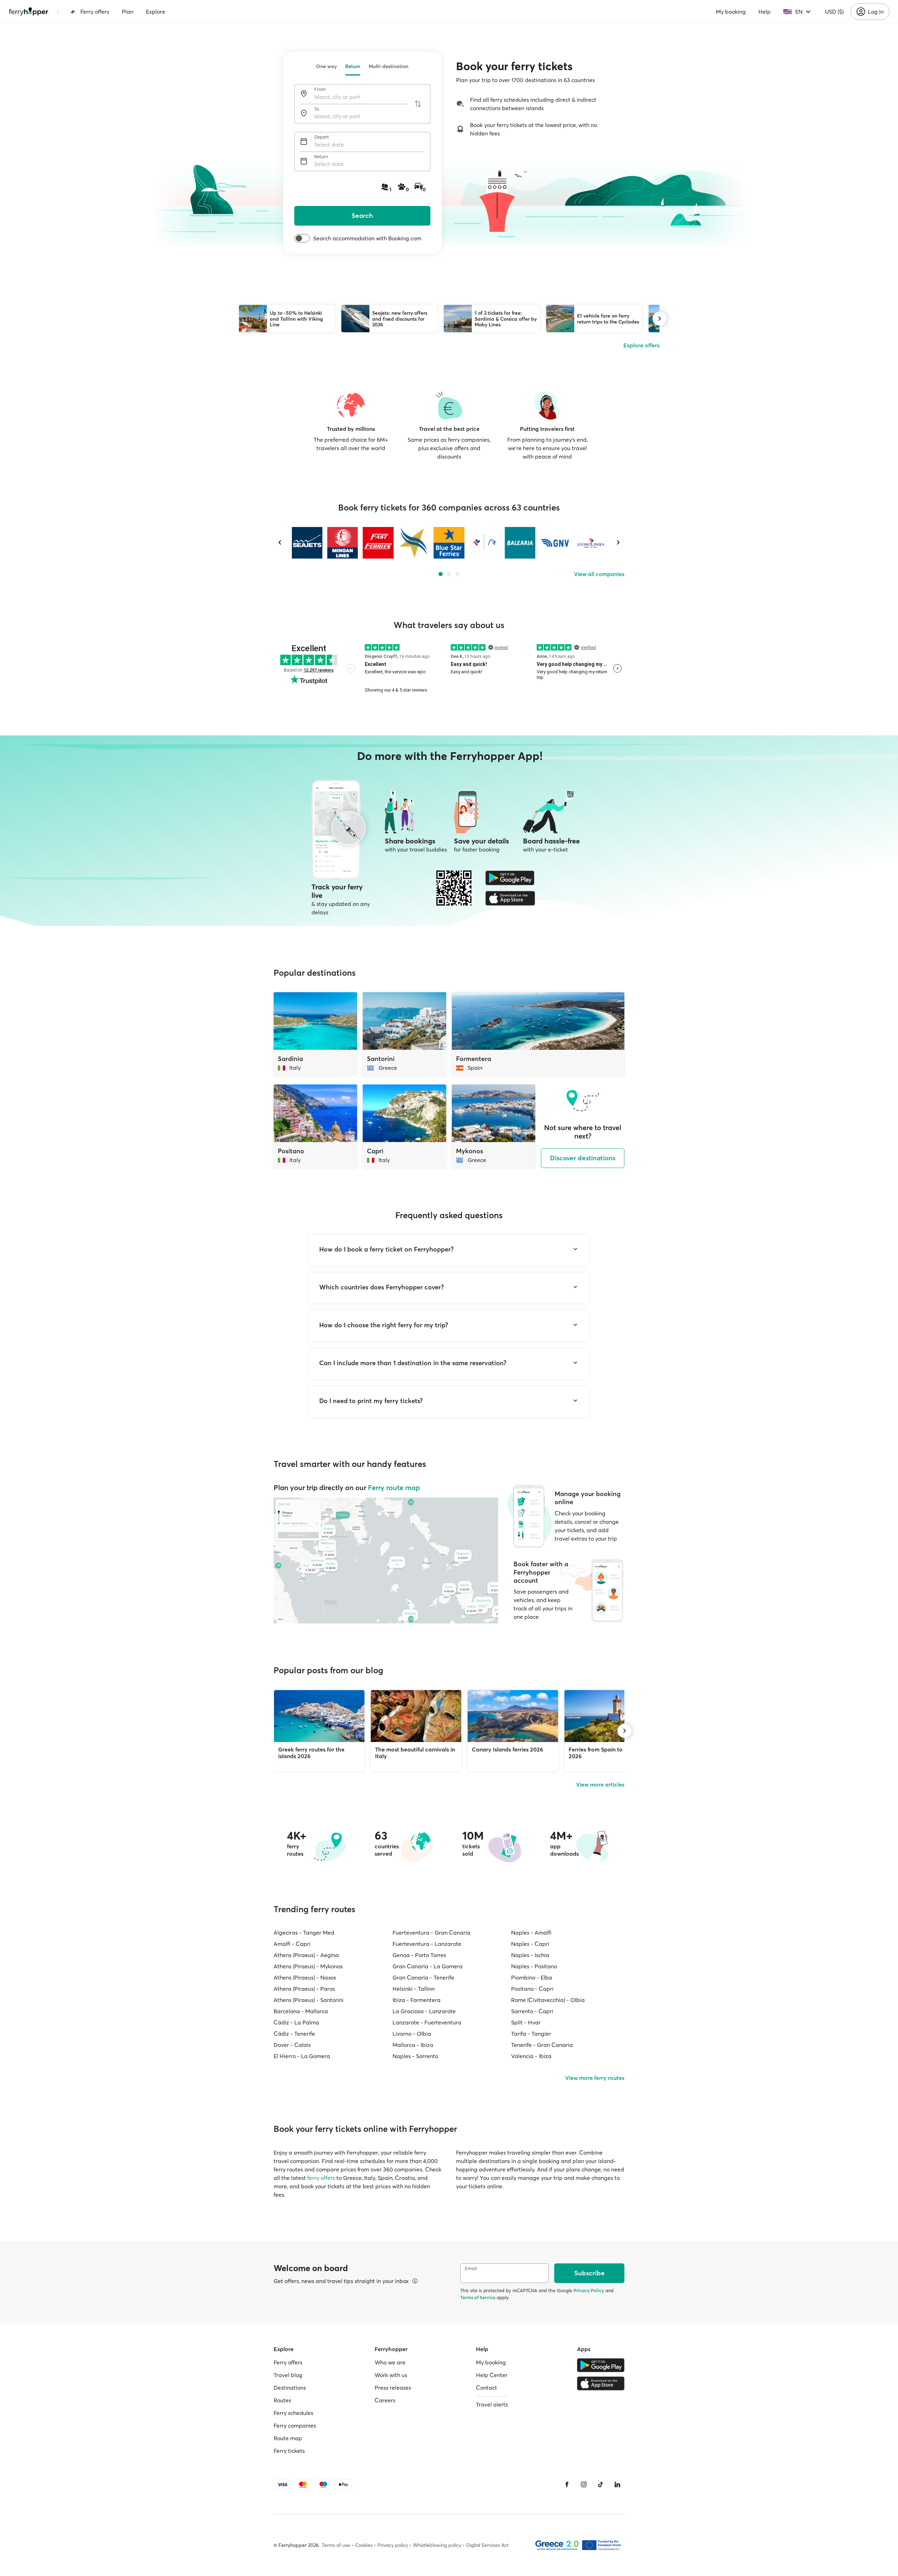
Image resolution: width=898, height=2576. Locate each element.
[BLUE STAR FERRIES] (449, 543)
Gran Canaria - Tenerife (423, 1977)
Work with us (391, 2375)
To (317, 109)
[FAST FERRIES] (378, 543)
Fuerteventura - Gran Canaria (431, 1933)
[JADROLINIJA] (591, 543)
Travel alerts (492, 2404)
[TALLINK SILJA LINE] (484, 543)
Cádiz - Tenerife (294, 2034)
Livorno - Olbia (412, 2034)
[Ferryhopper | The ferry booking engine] (29, 12)
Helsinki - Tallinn (414, 1989)
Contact (487, 2388)
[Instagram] (584, 2484)
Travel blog (288, 2375)
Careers (385, 2400)
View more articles (600, 1784)
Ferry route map (394, 1487)
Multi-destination (388, 66)
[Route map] (386, 1560)
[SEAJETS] (307, 543)
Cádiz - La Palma (296, 2022)
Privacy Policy (589, 2290)
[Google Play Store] (510, 878)
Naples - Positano (534, 1966)
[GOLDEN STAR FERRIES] (413, 543)
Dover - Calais (292, 2045)
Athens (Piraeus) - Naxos (305, 1977)
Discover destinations (583, 1158)
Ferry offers (95, 12)
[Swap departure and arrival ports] (418, 104)
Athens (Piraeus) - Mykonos (308, 1966)
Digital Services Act (487, 2545)
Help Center (492, 2375)
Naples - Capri (530, 1944)
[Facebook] (567, 2484)
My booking (731, 12)
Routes (282, 2400)
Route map (288, 2438)
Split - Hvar (526, 2022)
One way (326, 66)
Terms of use (336, 2545)
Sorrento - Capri (532, 2011)
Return (353, 66)
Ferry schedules (293, 2413)
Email (471, 2268)
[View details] (415, 2281)
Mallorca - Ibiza (413, 2045)
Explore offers (641, 345)
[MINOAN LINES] (343, 543)
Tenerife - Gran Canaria (542, 2045)
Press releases (393, 2388)
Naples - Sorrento (415, 2056)
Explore (156, 12)
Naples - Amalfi (531, 1933)
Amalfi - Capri (292, 1944)
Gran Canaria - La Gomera (428, 1966)
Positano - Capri (532, 1989)
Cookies (364, 2545)
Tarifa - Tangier (531, 2034)
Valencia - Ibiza (531, 2056)
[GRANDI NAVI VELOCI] (555, 543)
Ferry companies (295, 2425)
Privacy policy (393, 2545)
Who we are (390, 2362)
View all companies (599, 574)
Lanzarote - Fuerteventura (427, 2022)
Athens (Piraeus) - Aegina (306, 1955)
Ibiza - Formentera (417, 2000)
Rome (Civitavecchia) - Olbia (548, 2000)
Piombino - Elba (532, 1977)
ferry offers (321, 2178)
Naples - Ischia (530, 1955)
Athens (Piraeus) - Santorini (309, 2000)
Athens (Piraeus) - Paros (304, 1989)
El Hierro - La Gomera (302, 2056)
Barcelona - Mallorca (301, 2011)
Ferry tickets (289, 2451)
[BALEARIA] (520, 543)
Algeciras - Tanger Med (304, 1933)
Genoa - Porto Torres (419, 1955)
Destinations (290, 2388)
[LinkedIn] (617, 2484)
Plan (128, 12)
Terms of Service (478, 2297)
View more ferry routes (595, 2078)
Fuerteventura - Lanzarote (427, 1944)
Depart (322, 137)
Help (765, 12)
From (320, 89)
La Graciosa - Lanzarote (424, 2011)
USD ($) (834, 12)
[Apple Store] (510, 898)
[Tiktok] (601, 2484)
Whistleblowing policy (437, 2545)
